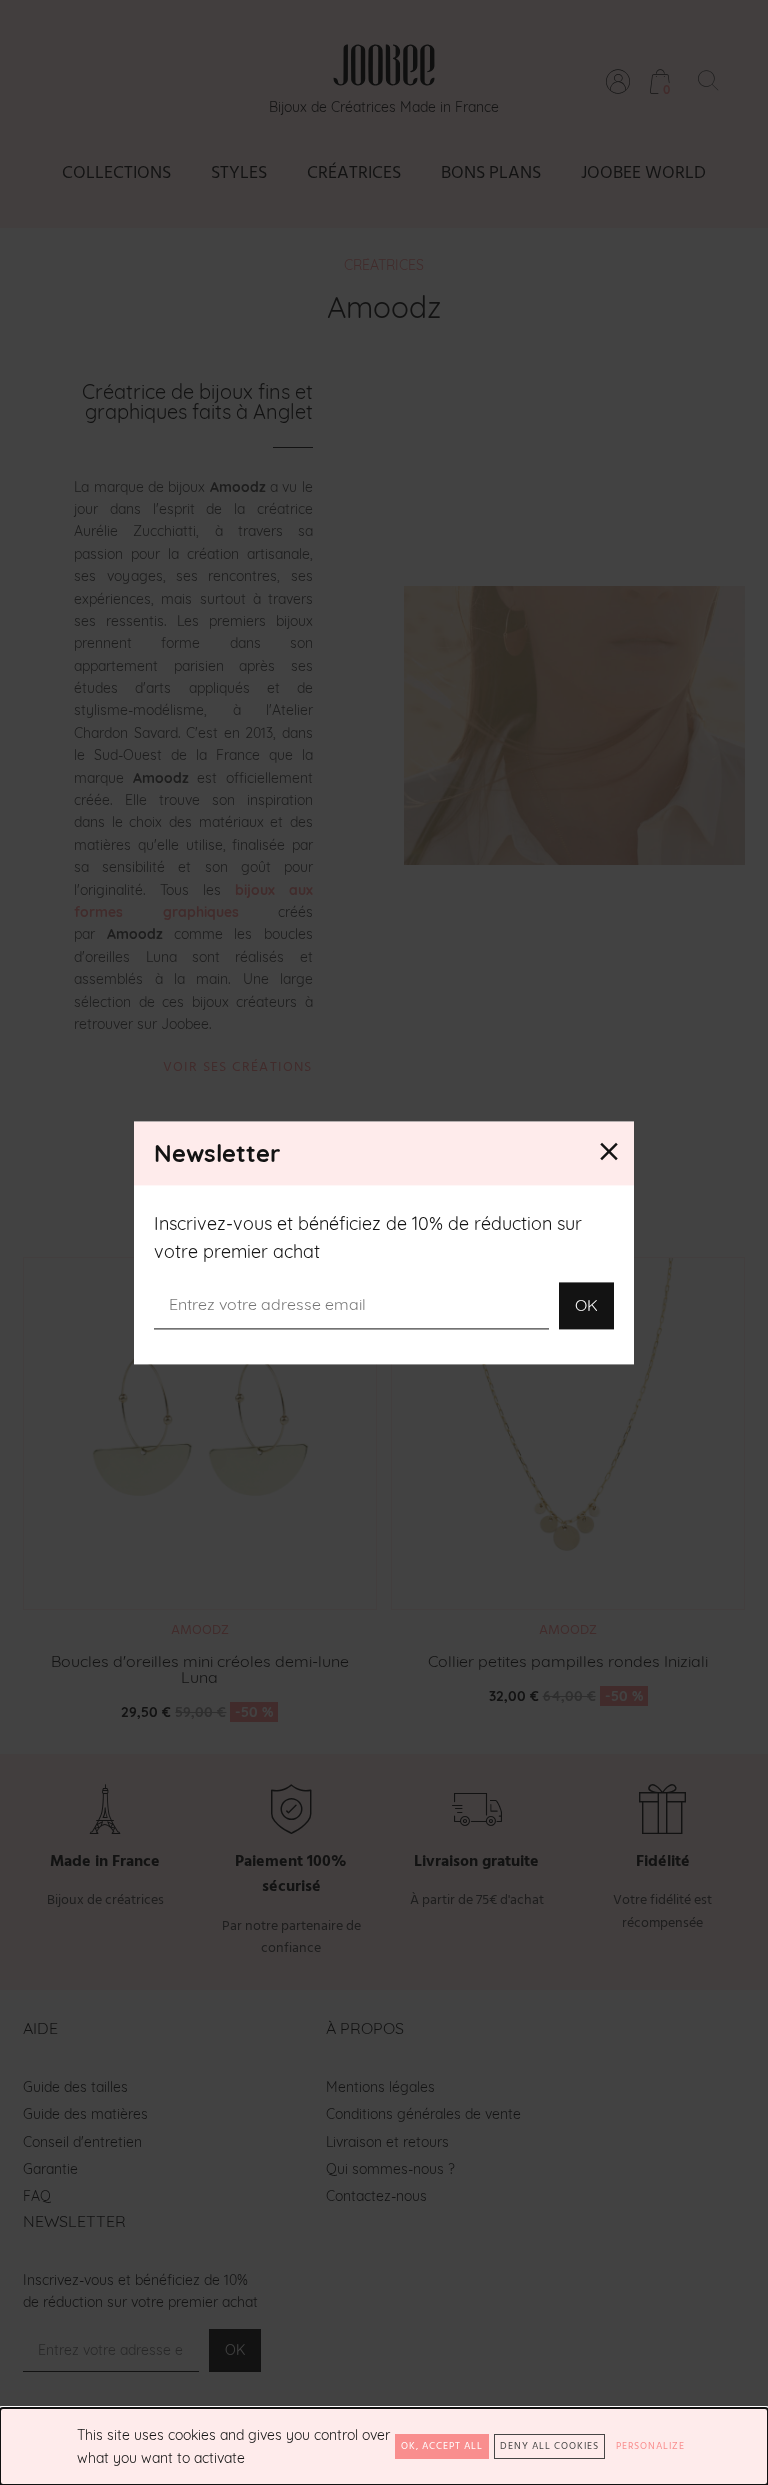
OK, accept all (442, 2446)
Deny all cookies (549, 2446)
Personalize (650, 2446)
